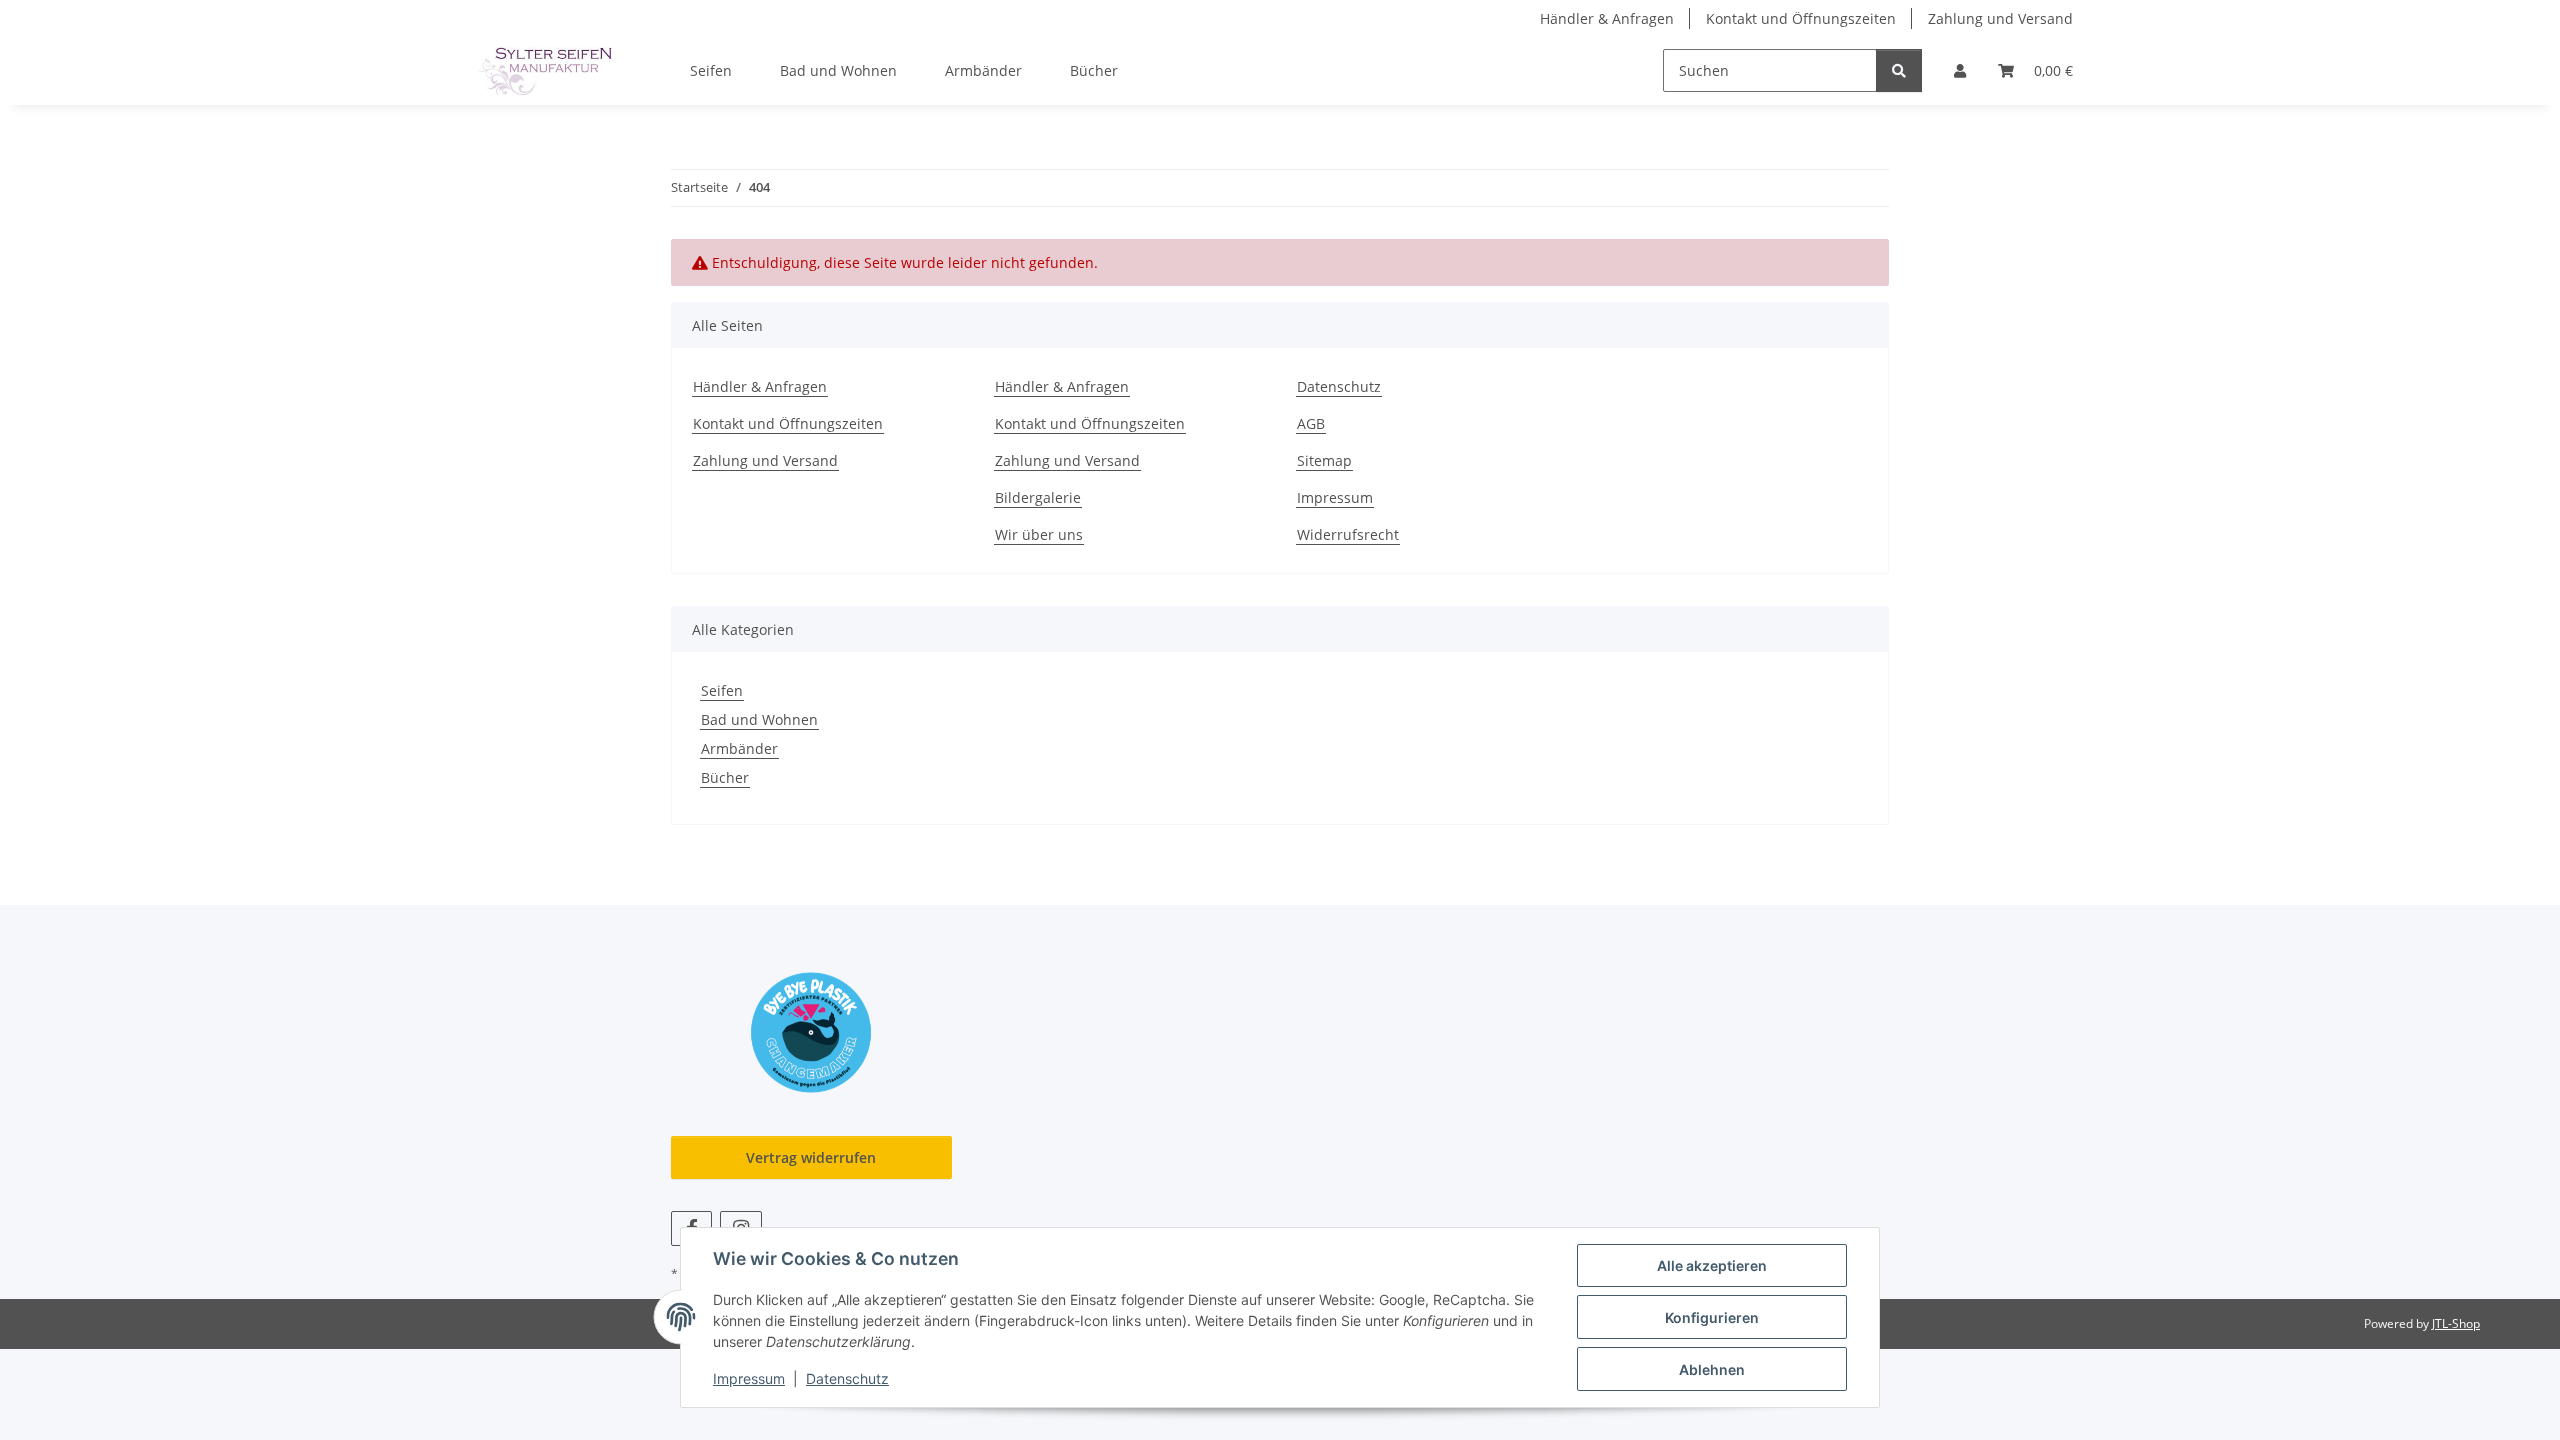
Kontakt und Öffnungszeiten (1801, 18)
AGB (1311, 423)
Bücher (725, 777)
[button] (1960, 70)
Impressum (749, 1378)
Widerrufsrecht (1348, 534)
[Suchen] (1899, 70)
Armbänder (739, 748)
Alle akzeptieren (1712, 1265)
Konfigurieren (1712, 1317)
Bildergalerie (1038, 497)
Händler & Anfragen (1607, 18)
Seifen (722, 690)
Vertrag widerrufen (811, 1157)
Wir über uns (1039, 534)
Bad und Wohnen (759, 719)
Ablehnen (1712, 1369)
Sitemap (1324, 460)
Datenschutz (847, 1378)
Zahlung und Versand (2000, 18)
